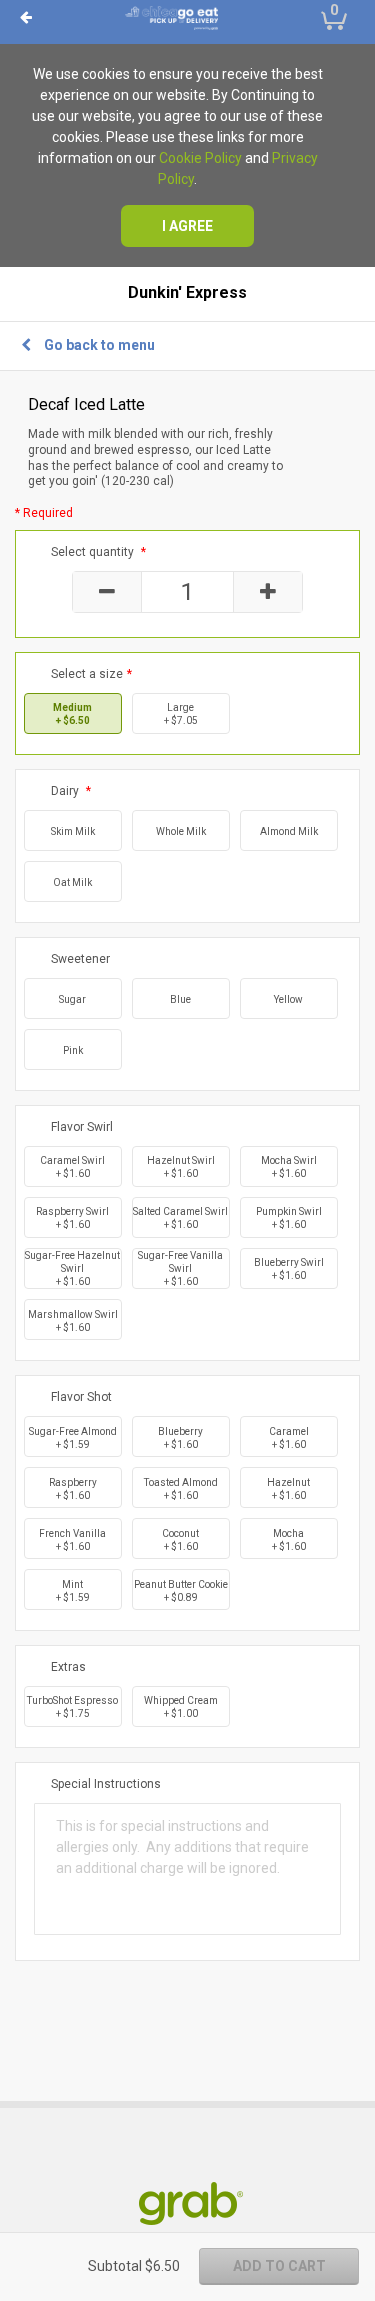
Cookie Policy (200, 158)
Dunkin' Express (187, 293)
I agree (187, 226)
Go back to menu (99, 345)
